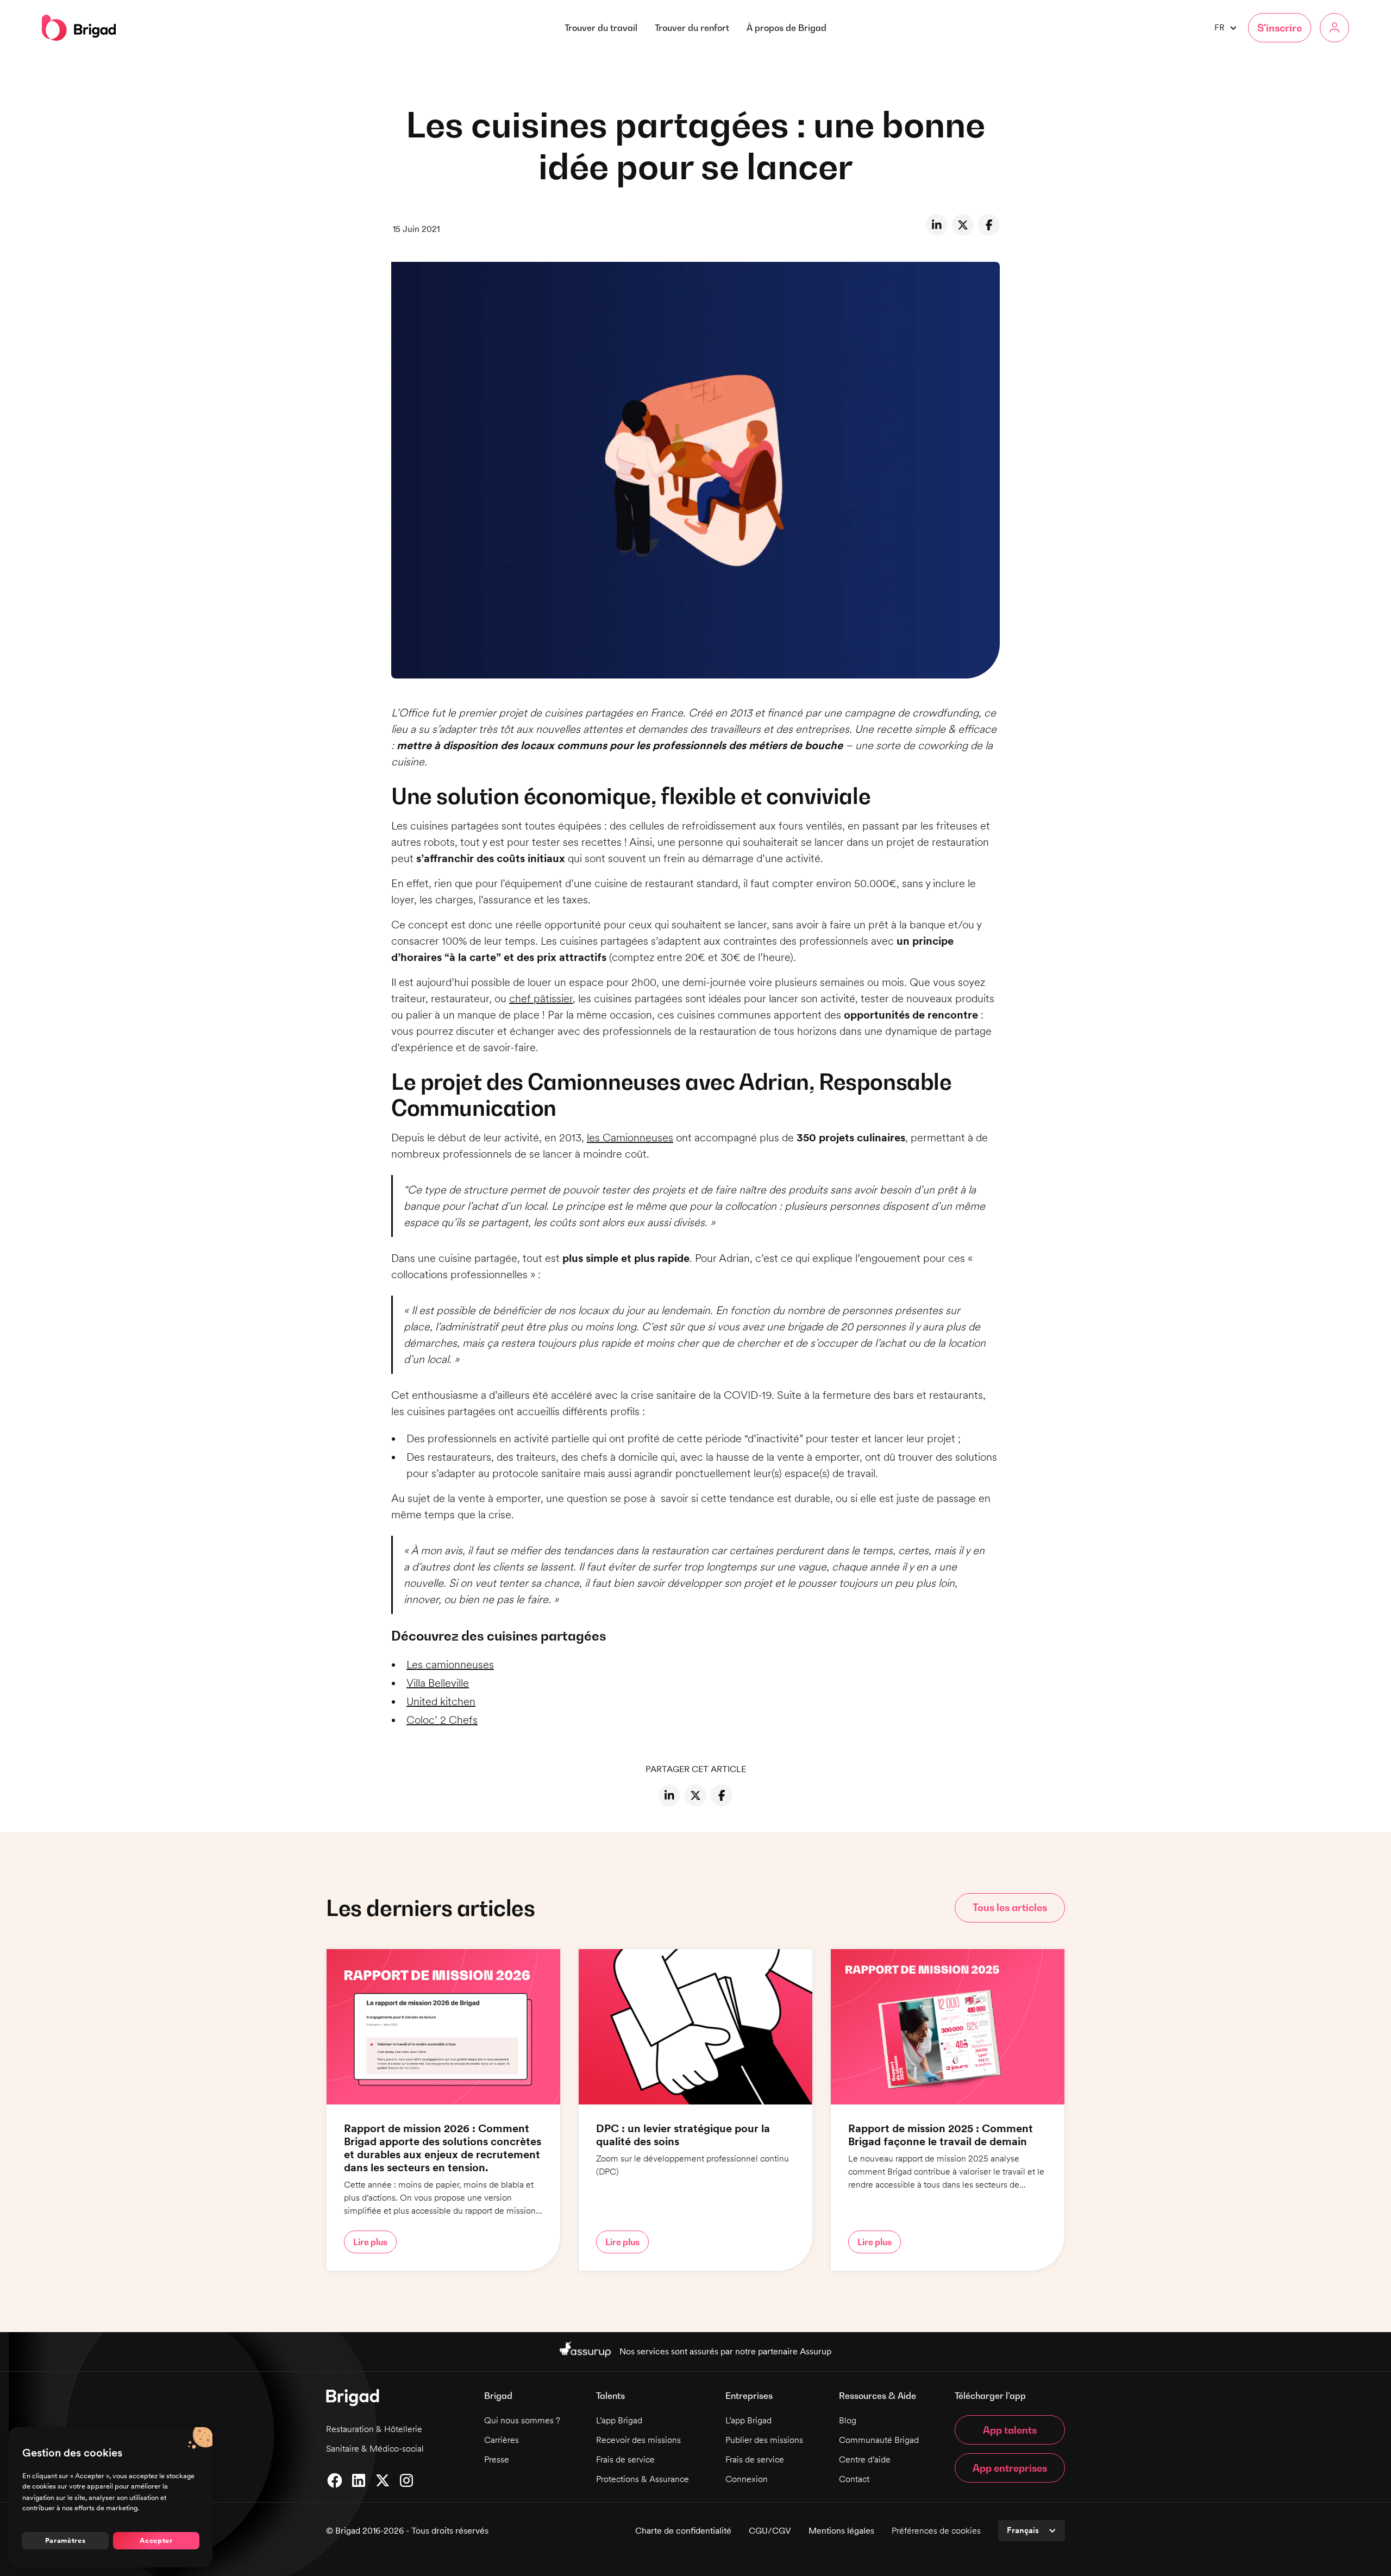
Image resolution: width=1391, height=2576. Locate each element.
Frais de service (625, 2459)
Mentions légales (841, 2531)
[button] (787, 28)
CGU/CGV (770, 2531)
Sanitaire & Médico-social (375, 2449)
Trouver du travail (601, 28)
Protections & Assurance (643, 2479)
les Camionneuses (630, 1138)
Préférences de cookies (936, 2531)
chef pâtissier (541, 998)
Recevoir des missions (638, 2440)
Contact (854, 2479)
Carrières (502, 2440)
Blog (848, 2420)
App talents (1010, 2430)
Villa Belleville (438, 1683)
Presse (497, 2459)
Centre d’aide (865, 2459)
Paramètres (65, 2540)
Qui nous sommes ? (522, 2420)
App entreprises (1010, 2468)
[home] (79, 28)
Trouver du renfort (692, 28)
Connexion (747, 2479)
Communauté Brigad (879, 2440)
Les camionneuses (450, 1664)
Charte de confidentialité (683, 2531)
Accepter (156, 2540)
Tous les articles (1010, 1908)
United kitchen (441, 1701)
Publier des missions (764, 2440)
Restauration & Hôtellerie (374, 2429)
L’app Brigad (619, 2420)
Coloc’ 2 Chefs (442, 1720)
